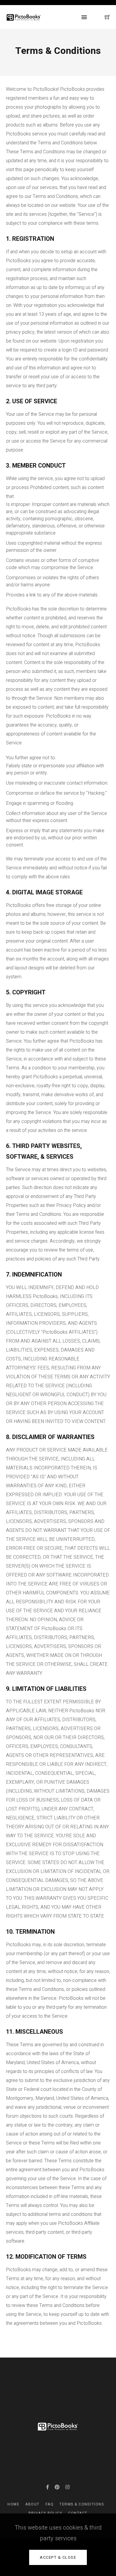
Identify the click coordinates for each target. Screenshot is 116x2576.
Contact (78, 2513)
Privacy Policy (45, 2513)
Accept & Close (58, 2557)
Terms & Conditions (82, 2504)
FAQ (50, 2504)
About (32, 2504)
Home (13, 2504)
